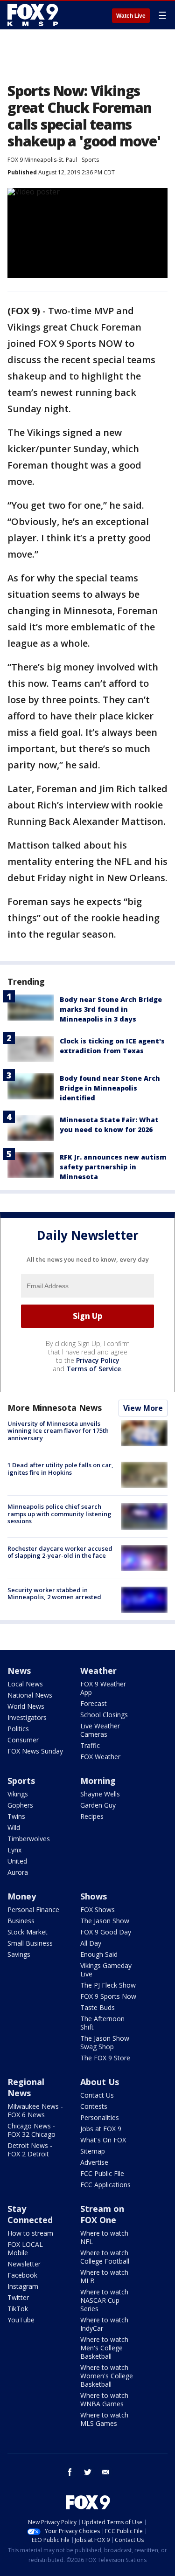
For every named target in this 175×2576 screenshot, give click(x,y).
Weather (98, 1671)
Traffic (90, 1745)
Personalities (100, 2117)
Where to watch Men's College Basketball (104, 2348)
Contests (94, 2106)
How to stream (30, 2233)
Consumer (23, 1740)
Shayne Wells (100, 1794)
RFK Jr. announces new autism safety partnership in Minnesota (113, 1167)
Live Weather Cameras (100, 1730)
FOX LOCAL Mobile (25, 2248)
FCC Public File (102, 2173)
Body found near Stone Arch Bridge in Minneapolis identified (110, 1088)
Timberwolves (29, 1839)
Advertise (94, 2162)
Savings (19, 1954)
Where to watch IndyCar (104, 2324)
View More (143, 1408)
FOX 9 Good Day (106, 1932)
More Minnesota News (55, 1408)
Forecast (94, 1703)
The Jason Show (105, 1921)
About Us (100, 2082)
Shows (94, 1896)
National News (30, 1695)
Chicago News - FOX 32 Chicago (31, 2130)
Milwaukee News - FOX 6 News (35, 2110)
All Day (91, 1943)
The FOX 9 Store (105, 2058)
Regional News (26, 2087)
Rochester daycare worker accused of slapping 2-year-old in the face (60, 1552)
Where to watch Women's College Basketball (107, 2376)
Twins (16, 1816)
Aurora (18, 1872)
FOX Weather (100, 1757)
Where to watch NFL (104, 2237)
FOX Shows (98, 1910)
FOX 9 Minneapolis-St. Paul (42, 160)
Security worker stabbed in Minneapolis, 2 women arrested (54, 1594)
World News (26, 1706)
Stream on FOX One (102, 2214)
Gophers (20, 1805)
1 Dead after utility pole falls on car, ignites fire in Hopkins (60, 1469)
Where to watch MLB (104, 2276)
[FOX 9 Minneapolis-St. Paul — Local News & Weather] (35, 15)
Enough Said (99, 1954)
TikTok (18, 2309)
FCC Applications (105, 2185)
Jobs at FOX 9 (101, 2129)
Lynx (14, 1850)
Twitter (18, 2297)
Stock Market (28, 1932)
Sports (90, 160)
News (19, 1671)
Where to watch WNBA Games (104, 2400)
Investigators (27, 1717)
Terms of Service (94, 1369)
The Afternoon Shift (102, 2023)
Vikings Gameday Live (106, 1970)
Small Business (30, 1943)
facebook (70, 2472)
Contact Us (97, 2095)
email (105, 2472)
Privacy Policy (98, 1360)
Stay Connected (30, 2214)
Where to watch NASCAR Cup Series (104, 2300)
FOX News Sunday (35, 1751)
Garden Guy (98, 1805)
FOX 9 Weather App (103, 1688)
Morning (98, 1781)
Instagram (23, 2286)
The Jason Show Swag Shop (105, 2042)
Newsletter (24, 2264)
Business (21, 1921)
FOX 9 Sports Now (108, 1996)
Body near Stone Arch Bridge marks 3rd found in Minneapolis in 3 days (111, 1009)
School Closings (104, 1715)
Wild (14, 1827)
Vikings (18, 1794)
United (17, 1861)
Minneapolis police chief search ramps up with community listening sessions (59, 1514)
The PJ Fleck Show (108, 1985)
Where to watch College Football (105, 2257)
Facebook (22, 2275)
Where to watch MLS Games (104, 2419)
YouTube (21, 2320)
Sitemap (93, 2151)
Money (22, 1896)
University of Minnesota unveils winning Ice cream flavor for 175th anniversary (58, 1431)
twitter (88, 2472)
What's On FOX (103, 2140)
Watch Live (131, 16)
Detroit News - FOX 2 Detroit (30, 2150)
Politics (18, 1729)
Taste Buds (98, 2007)
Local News (25, 1684)
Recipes (92, 1816)
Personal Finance (33, 1910)
